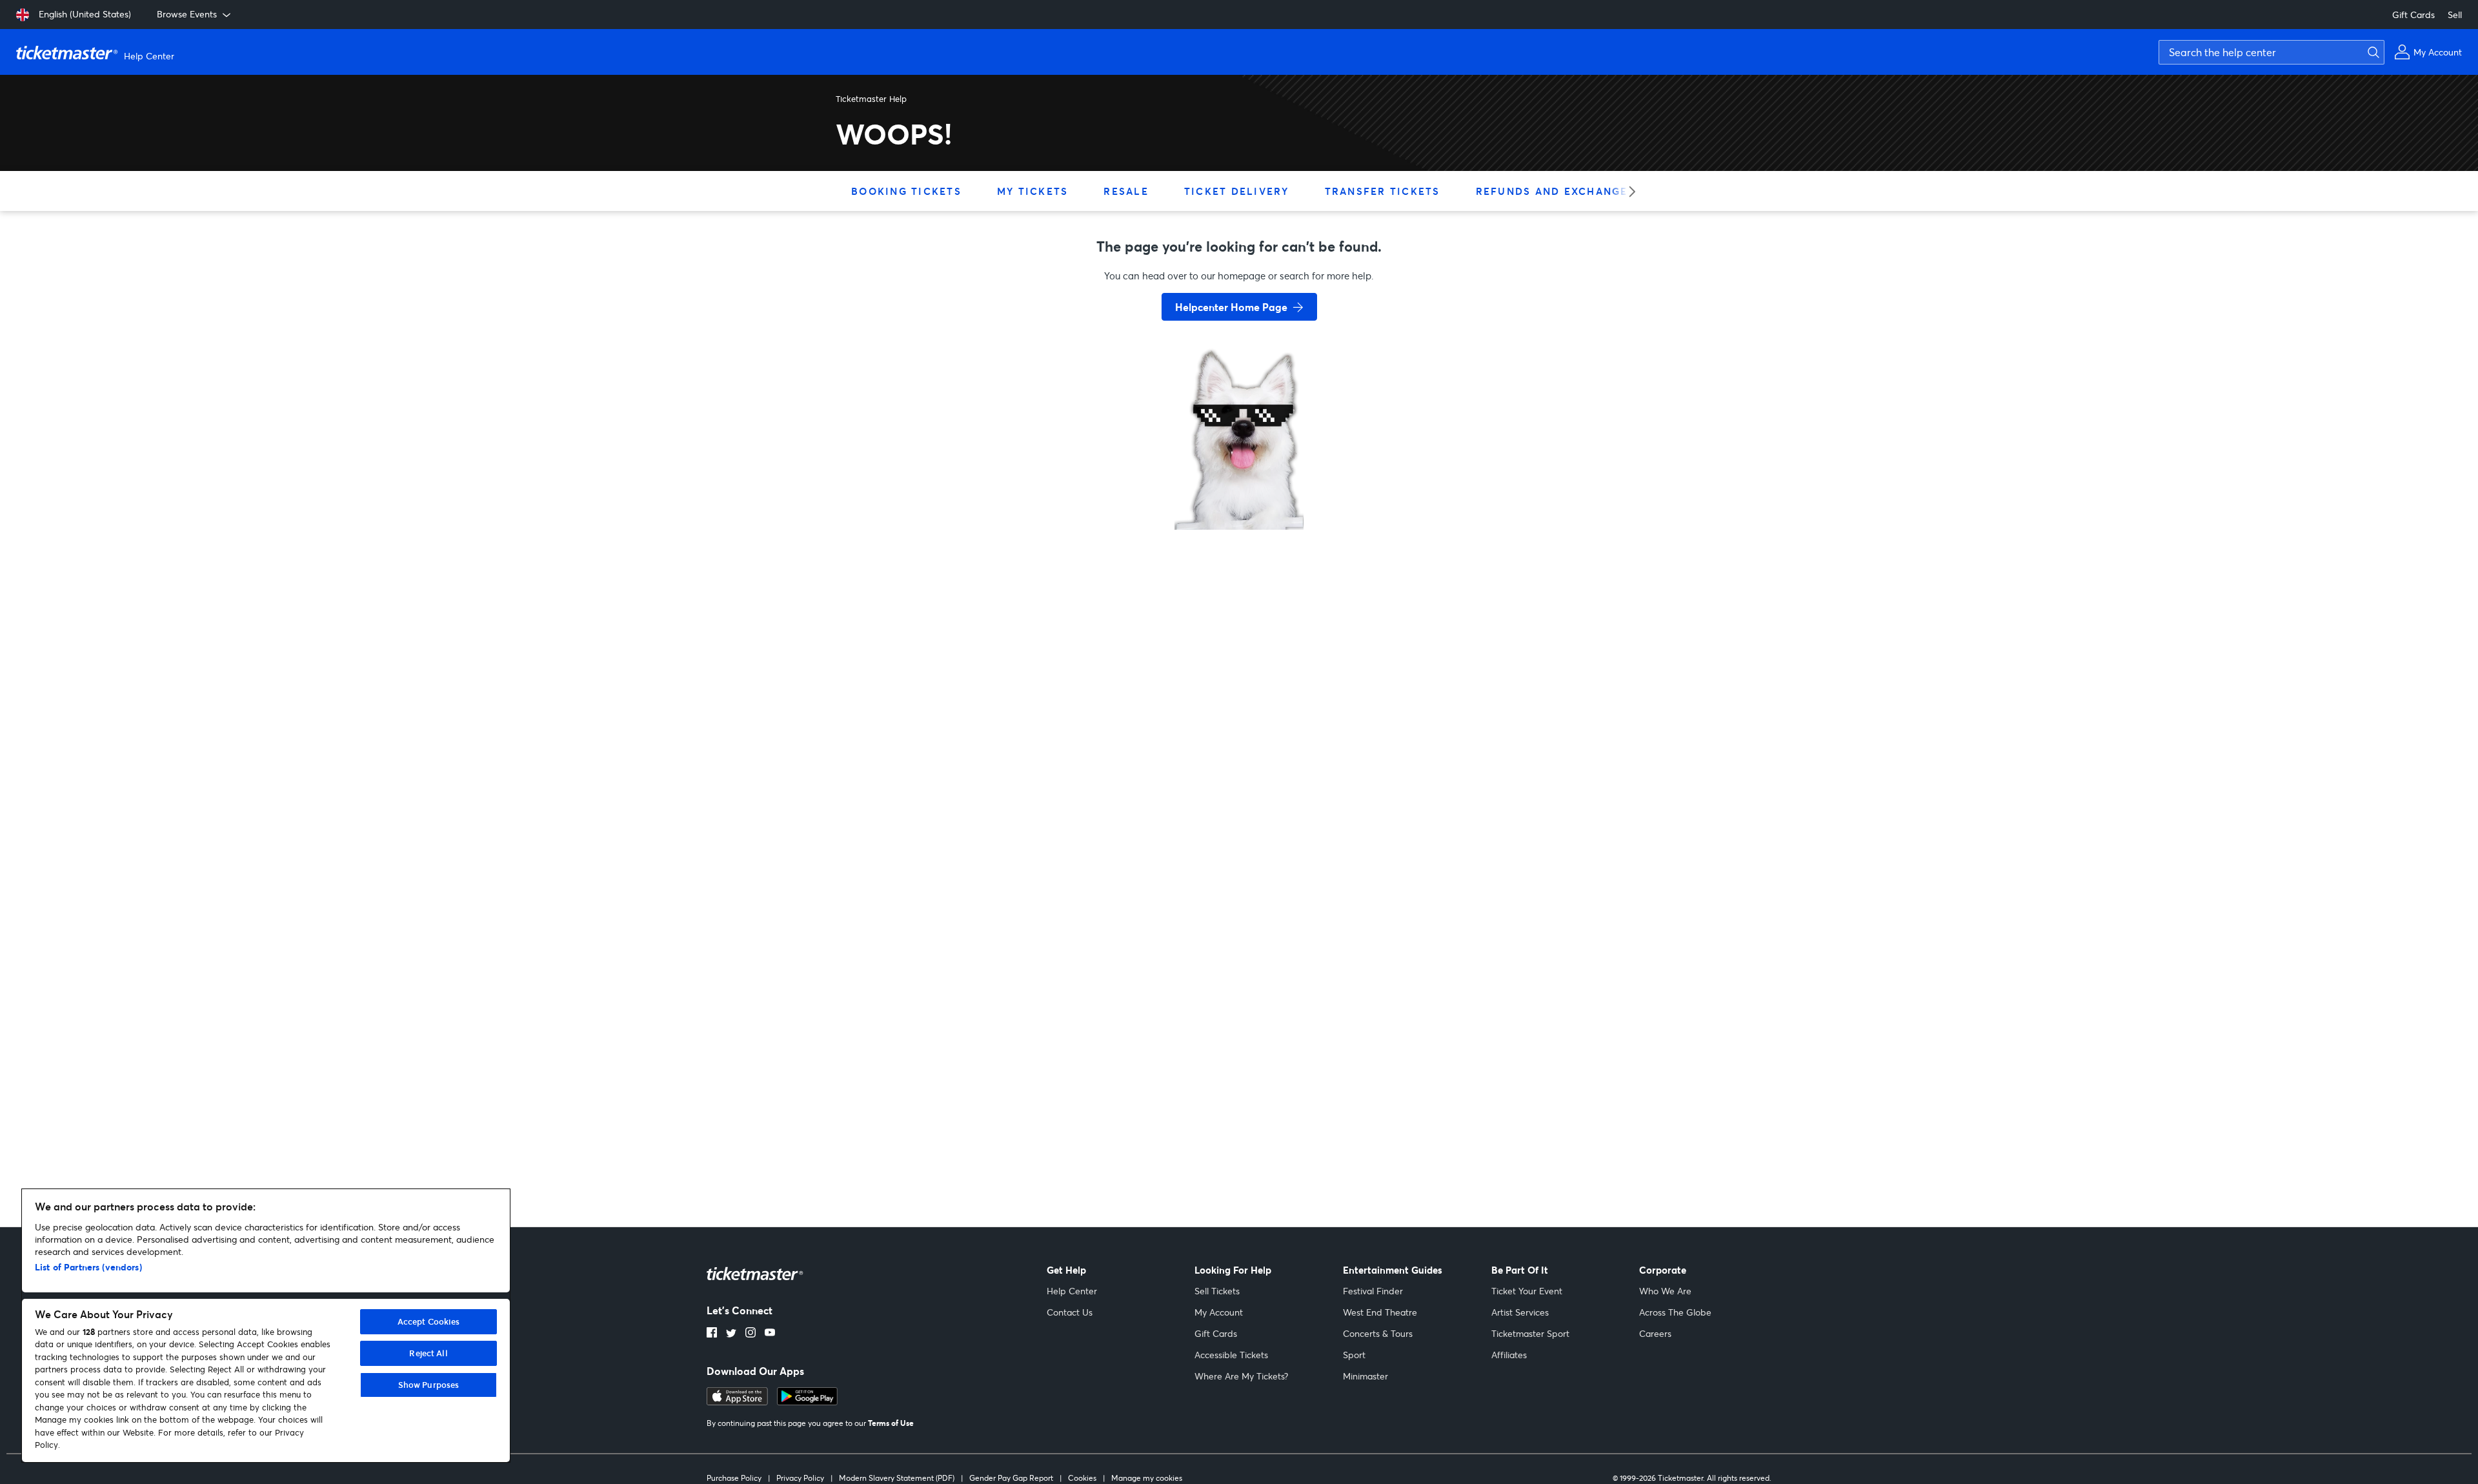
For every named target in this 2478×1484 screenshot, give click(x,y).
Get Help (1066, 1270)
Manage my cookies (1147, 1478)
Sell (2455, 15)
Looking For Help (1233, 1270)
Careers (1655, 1333)
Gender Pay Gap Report (1011, 1478)
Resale (1126, 191)
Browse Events (187, 14)
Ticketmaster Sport (1530, 1333)
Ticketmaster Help (871, 99)
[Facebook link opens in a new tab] (712, 1334)
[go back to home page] (1239, 484)
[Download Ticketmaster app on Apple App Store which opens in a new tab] (737, 1401)
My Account (1219, 1312)
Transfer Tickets (1383, 191)
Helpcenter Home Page (1231, 307)
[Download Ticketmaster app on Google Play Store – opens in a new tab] (807, 1401)
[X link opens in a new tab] (731, 1334)
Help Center (1072, 1291)
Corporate (1663, 1270)
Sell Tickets (1217, 1291)
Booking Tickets (906, 191)
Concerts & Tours (1378, 1333)
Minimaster (1365, 1376)
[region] (266, 1326)
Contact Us (1070, 1312)
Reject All (428, 1353)
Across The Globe (1675, 1312)
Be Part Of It (1520, 1270)
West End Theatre (1380, 1312)
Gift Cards (2413, 15)
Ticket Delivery (1237, 191)
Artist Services (1520, 1312)
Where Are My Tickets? (1241, 1376)
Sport (1354, 1355)
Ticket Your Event (1527, 1291)
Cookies (1082, 1478)
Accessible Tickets (1231, 1355)
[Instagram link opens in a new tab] (750, 1334)
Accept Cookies (429, 1321)
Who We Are (1665, 1291)
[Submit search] (2372, 52)
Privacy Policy (800, 1478)
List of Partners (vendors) (88, 1267)
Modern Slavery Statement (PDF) (897, 1478)
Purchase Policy (734, 1478)
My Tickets (1033, 191)
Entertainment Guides (1393, 1270)
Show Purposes (429, 1385)
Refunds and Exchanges (1556, 191)
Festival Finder (1373, 1291)
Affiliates (1509, 1355)
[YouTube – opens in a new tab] (770, 1334)
